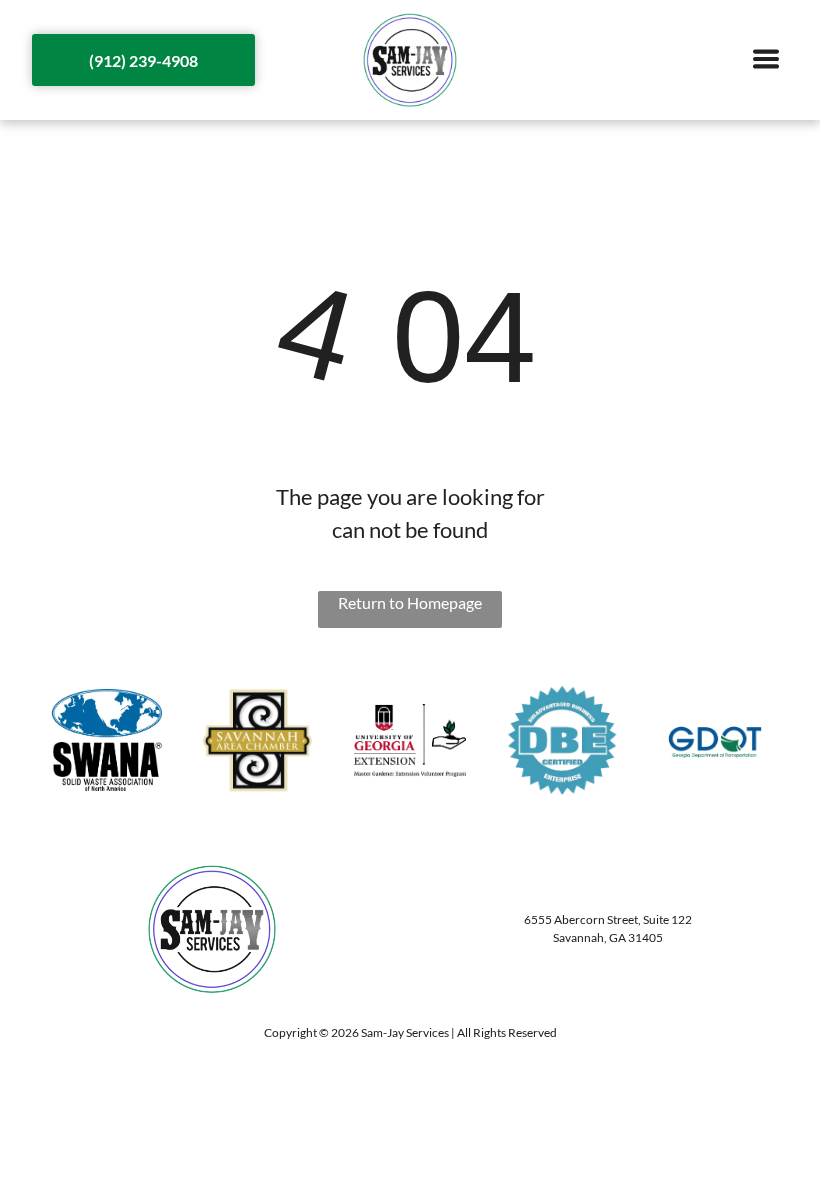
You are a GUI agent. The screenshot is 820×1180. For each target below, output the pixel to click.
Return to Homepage (410, 602)
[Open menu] (766, 60)
